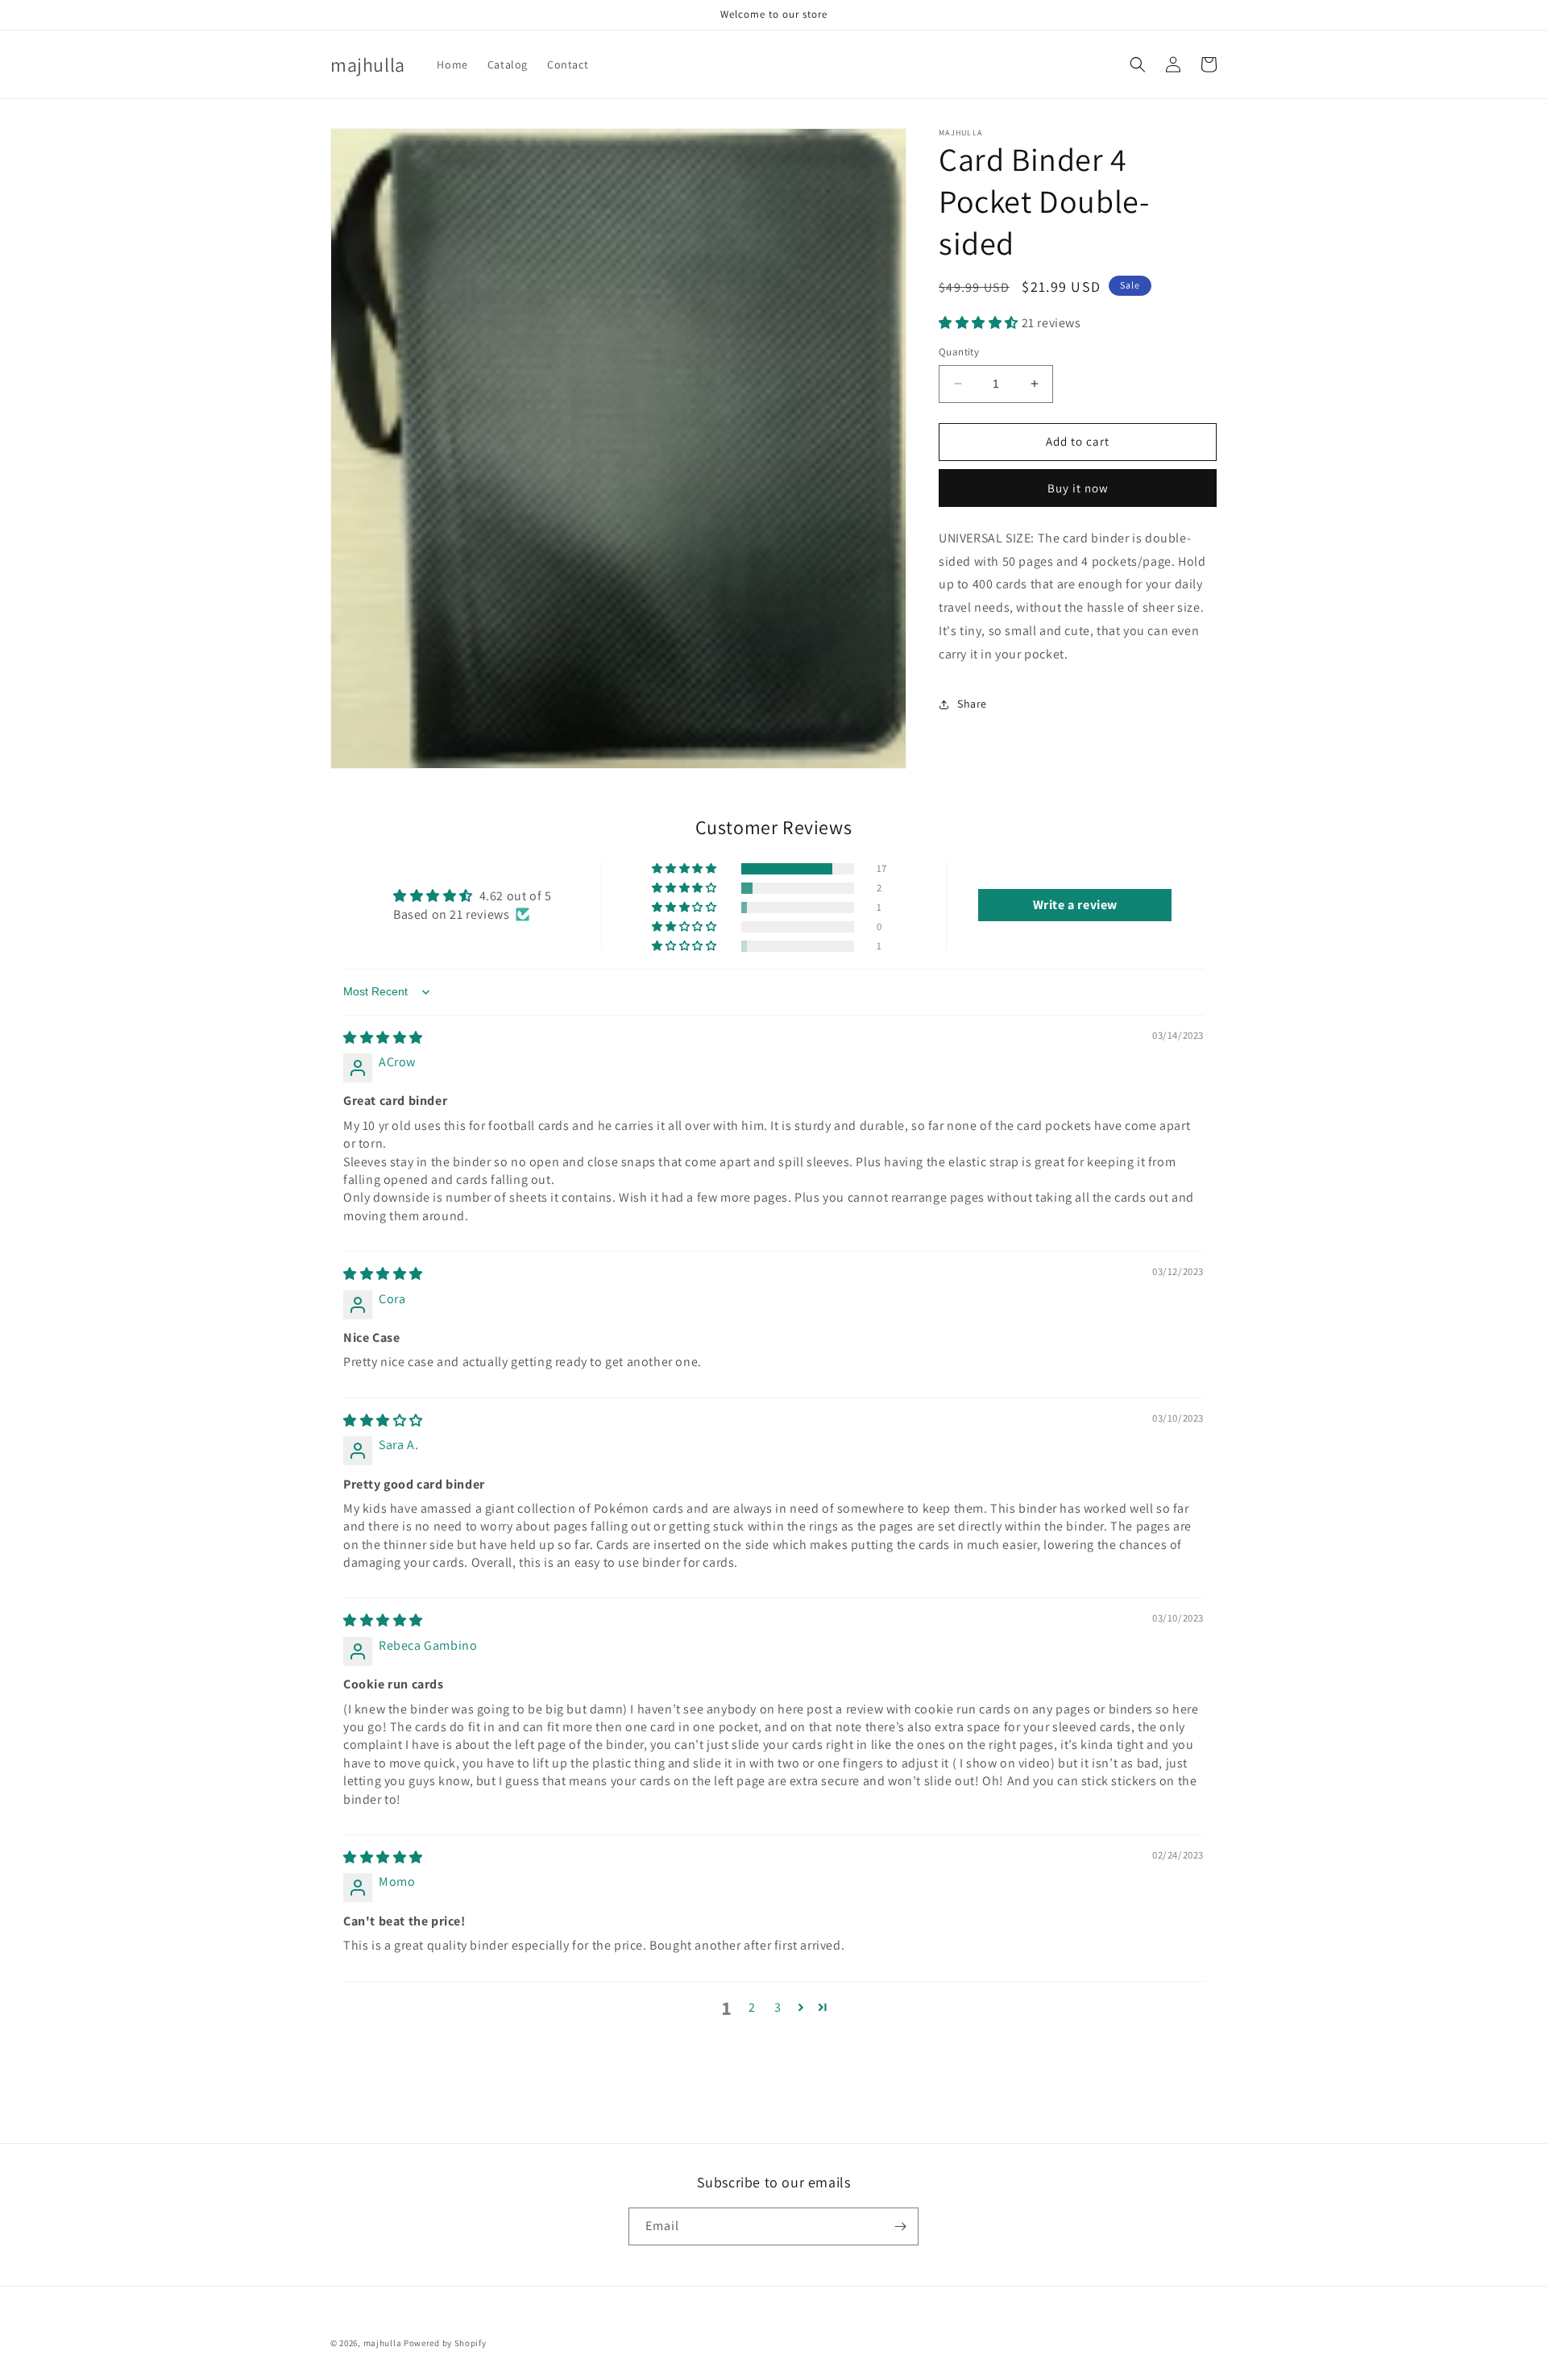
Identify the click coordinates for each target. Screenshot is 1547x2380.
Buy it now (1078, 488)
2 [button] (752, 2007)
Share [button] (972, 704)
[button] (1138, 64)
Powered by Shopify (445, 2343)
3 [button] (778, 2007)
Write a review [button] (1075, 905)
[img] (383, 1038)
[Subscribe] (900, 2226)
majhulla (383, 2343)
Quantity (959, 352)
